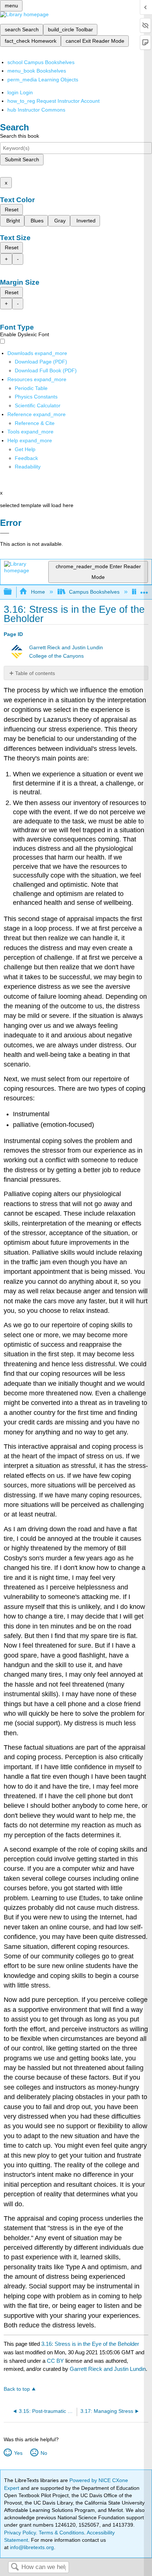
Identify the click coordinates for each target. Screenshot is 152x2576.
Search (15, 2567)
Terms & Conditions (61, 2533)
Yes (18, 2453)
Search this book (20, 136)
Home (38, 592)
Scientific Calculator (38, 405)
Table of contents (35, 673)
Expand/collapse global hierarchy (13, 592)
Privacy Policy (20, 2533)
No (44, 2453)
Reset (12, 210)
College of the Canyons (56, 656)
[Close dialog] (5, 533)
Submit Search (22, 159)
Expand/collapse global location (144, 590)
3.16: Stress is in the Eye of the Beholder (90, 2344)
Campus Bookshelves (94, 592)
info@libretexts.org (31, 2547)
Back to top (17, 2389)
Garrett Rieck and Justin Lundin (66, 648)
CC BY (56, 2361)
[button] (26, 458)
